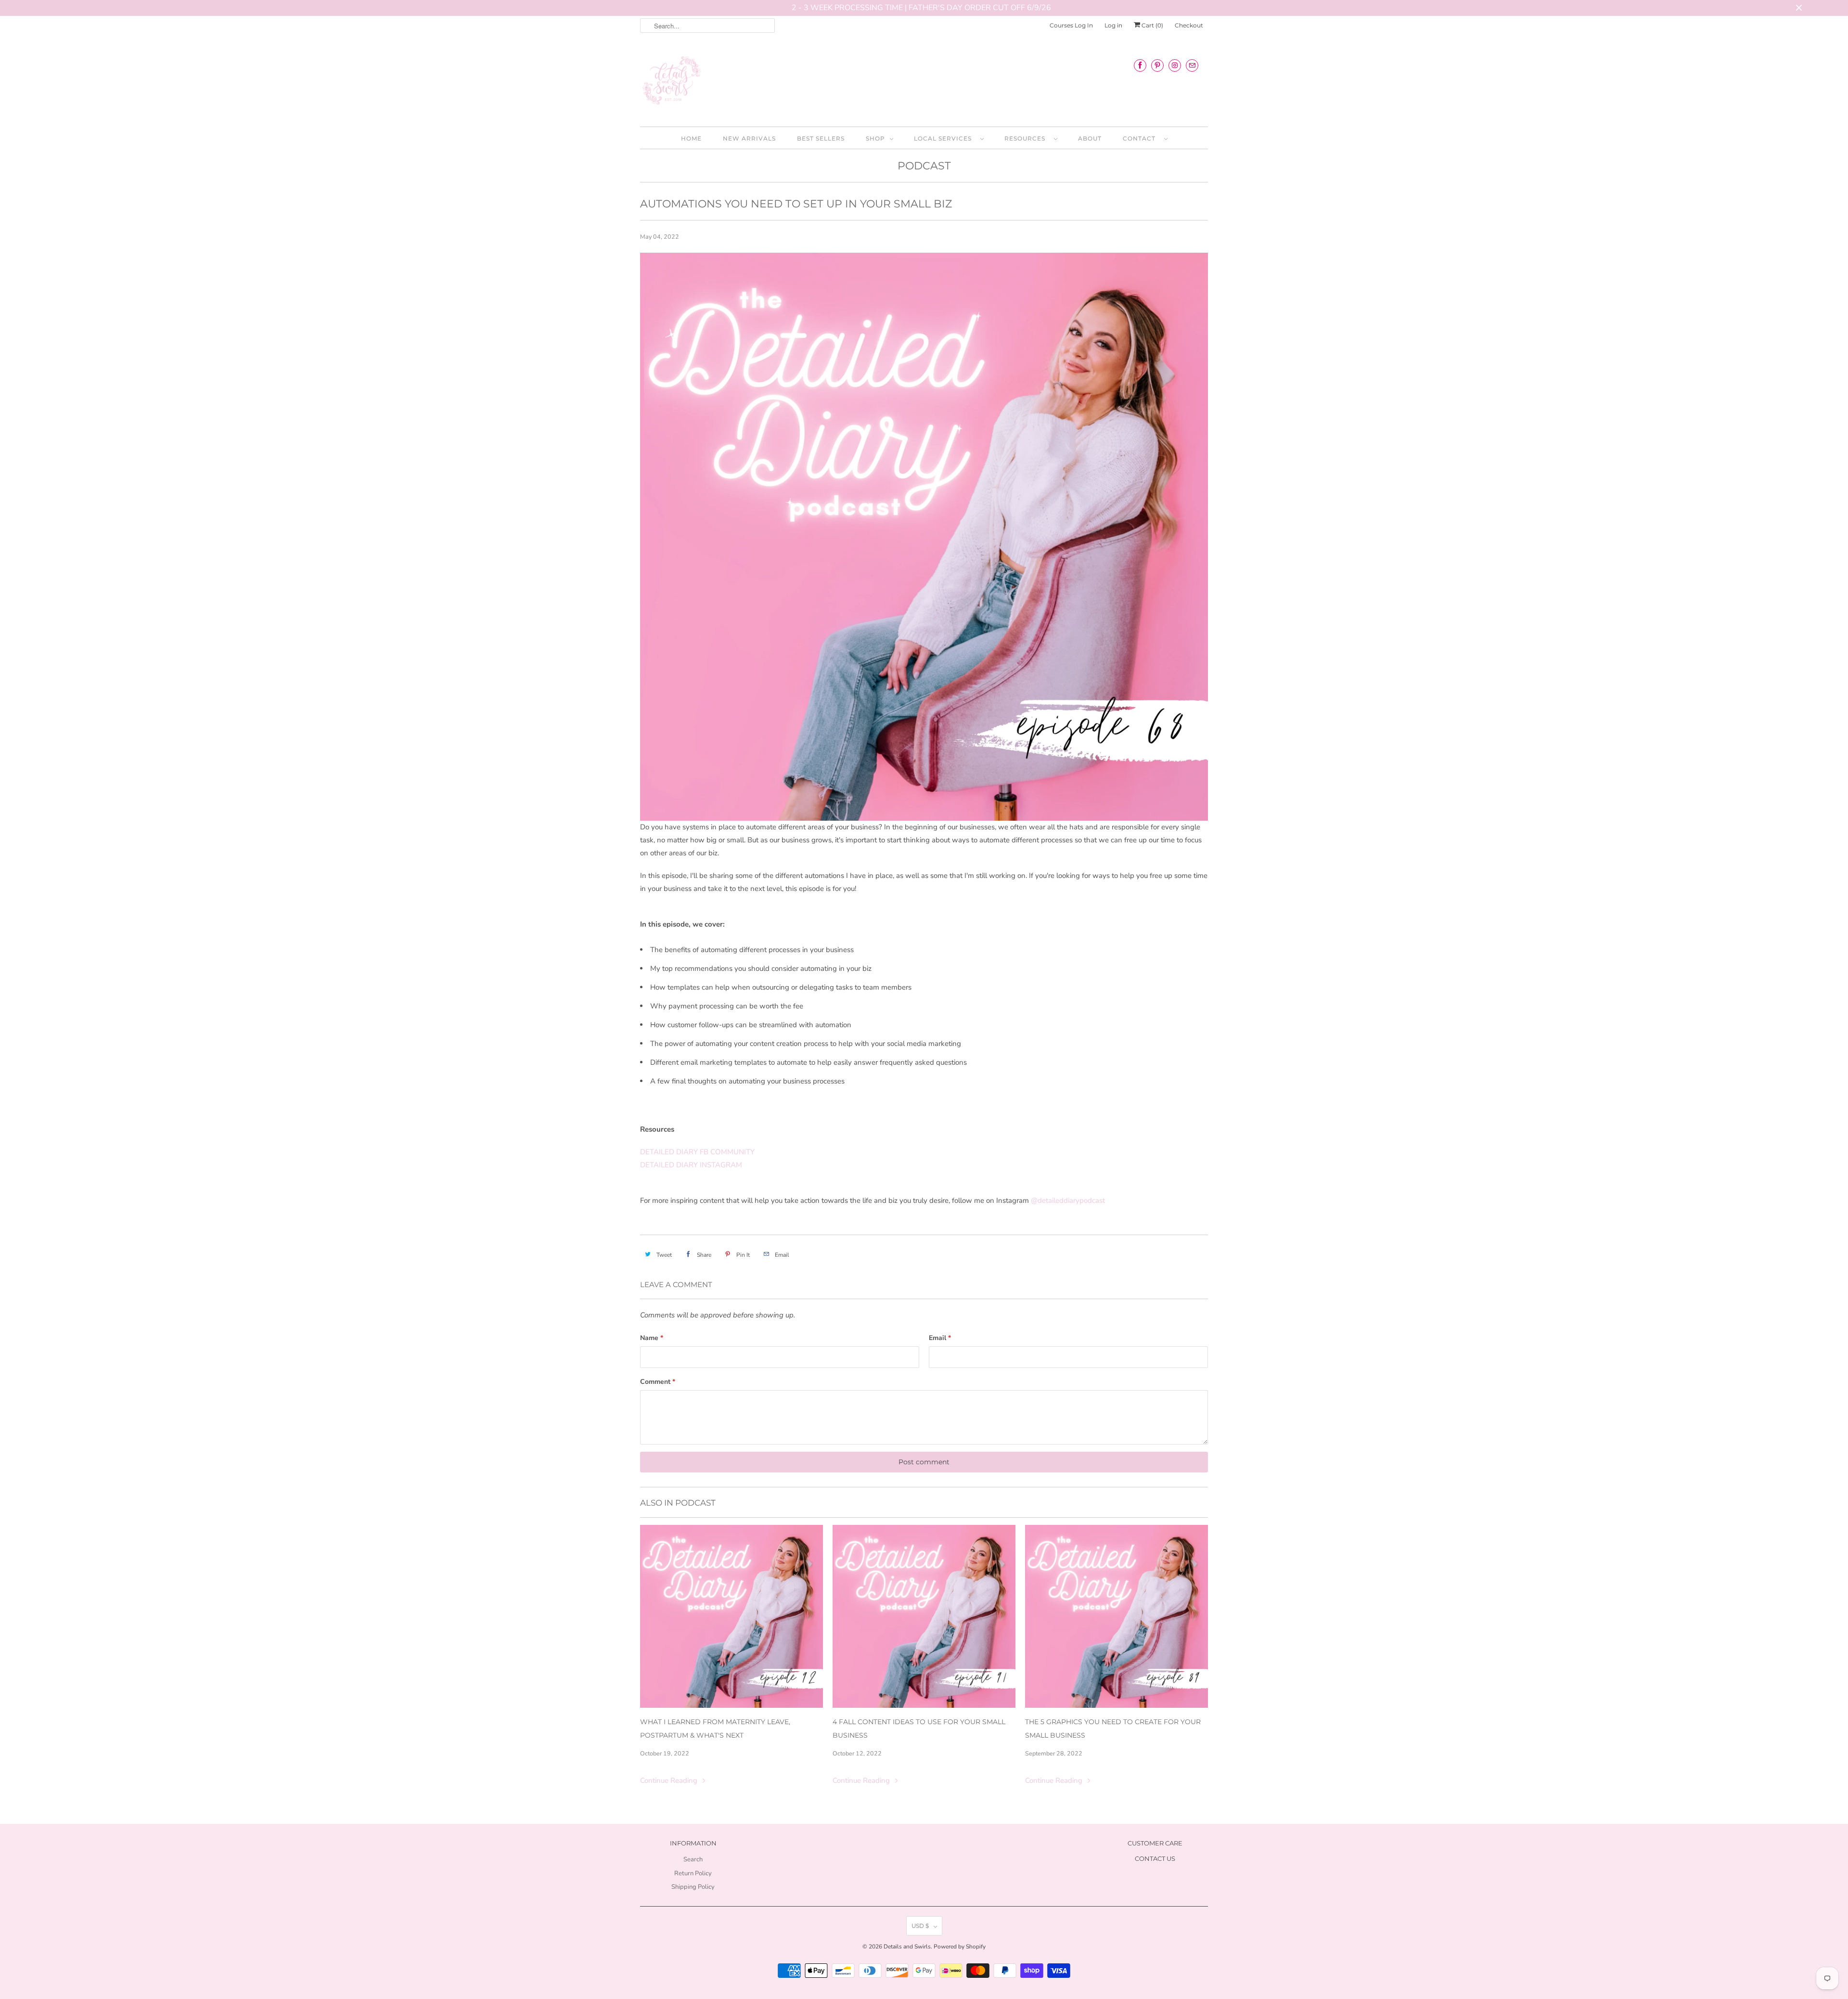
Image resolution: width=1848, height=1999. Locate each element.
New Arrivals (749, 138)
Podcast (924, 166)
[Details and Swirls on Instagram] (1175, 65)
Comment (658, 1382)
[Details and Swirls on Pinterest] (1157, 65)
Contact (1141, 138)
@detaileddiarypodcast (1068, 1200)
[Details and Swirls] (924, 83)
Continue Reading (670, 1780)
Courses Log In (1071, 25)
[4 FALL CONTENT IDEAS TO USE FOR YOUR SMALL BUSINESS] (924, 1616)
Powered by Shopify (960, 1947)
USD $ (920, 1926)
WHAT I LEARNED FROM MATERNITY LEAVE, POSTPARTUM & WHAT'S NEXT (715, 1728)
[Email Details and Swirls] (1192, 65)
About (1090, 138)
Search (693, 1859)
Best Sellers (821, 138)
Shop (875, 138)
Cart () (1152, 25)
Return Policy (693, 1873)
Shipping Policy (693, 1887)
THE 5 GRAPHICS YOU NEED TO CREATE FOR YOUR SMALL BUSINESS (1113, 1728)
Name (652, 1338)
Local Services (945, 138)
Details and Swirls (907, 1947)
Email (940, 1338)
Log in (1113, 25)
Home (691, 138)
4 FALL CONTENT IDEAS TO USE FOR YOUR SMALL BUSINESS (919, 1728)
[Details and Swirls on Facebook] (1140, 65)
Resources (1027, 138)
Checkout (1189, 25)
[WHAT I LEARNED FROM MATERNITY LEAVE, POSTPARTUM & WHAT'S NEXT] (731, 1616)
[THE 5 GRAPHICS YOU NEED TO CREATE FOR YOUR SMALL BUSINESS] (1116, 1616)
